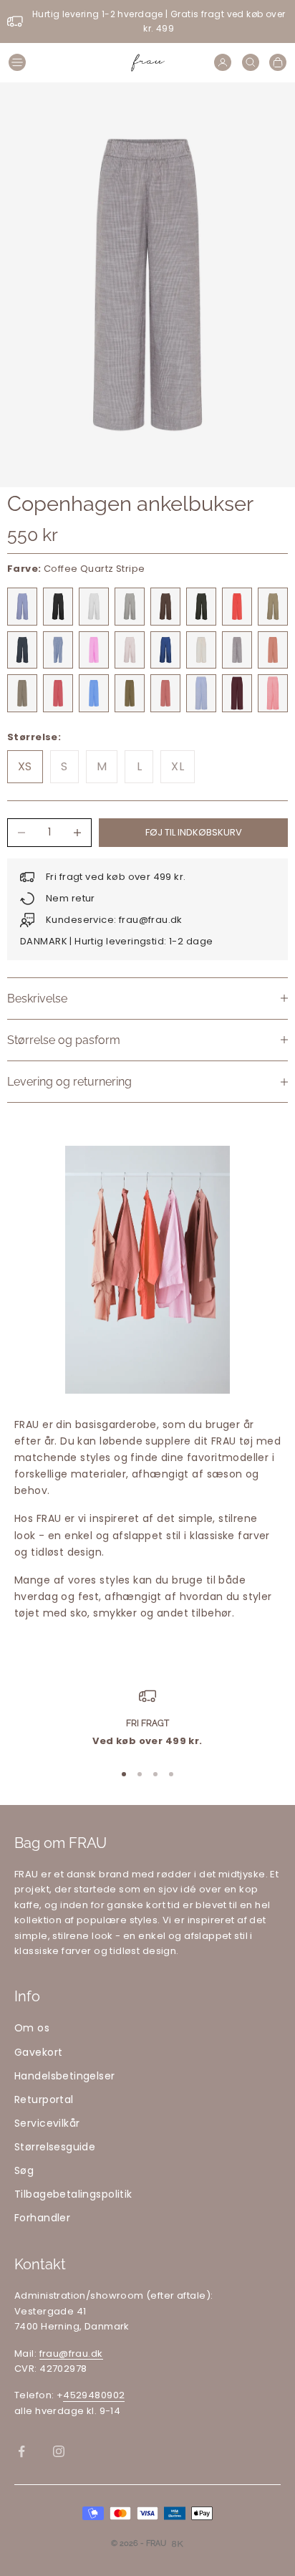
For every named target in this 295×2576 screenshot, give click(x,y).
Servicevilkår (47, 2123)
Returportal (44, 2099)
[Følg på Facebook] (21, 2451)
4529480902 (94, 2395)
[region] (147, 1718)
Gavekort (38, 2052)
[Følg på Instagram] (59, 2451)
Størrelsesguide (55, 2147)
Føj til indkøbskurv (194, 832)
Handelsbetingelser (65, 2076)
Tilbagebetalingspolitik (73, 2194)
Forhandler (42, 2218)
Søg (24, 2170)
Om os (32, 2028)
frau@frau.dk (71, 2354)
